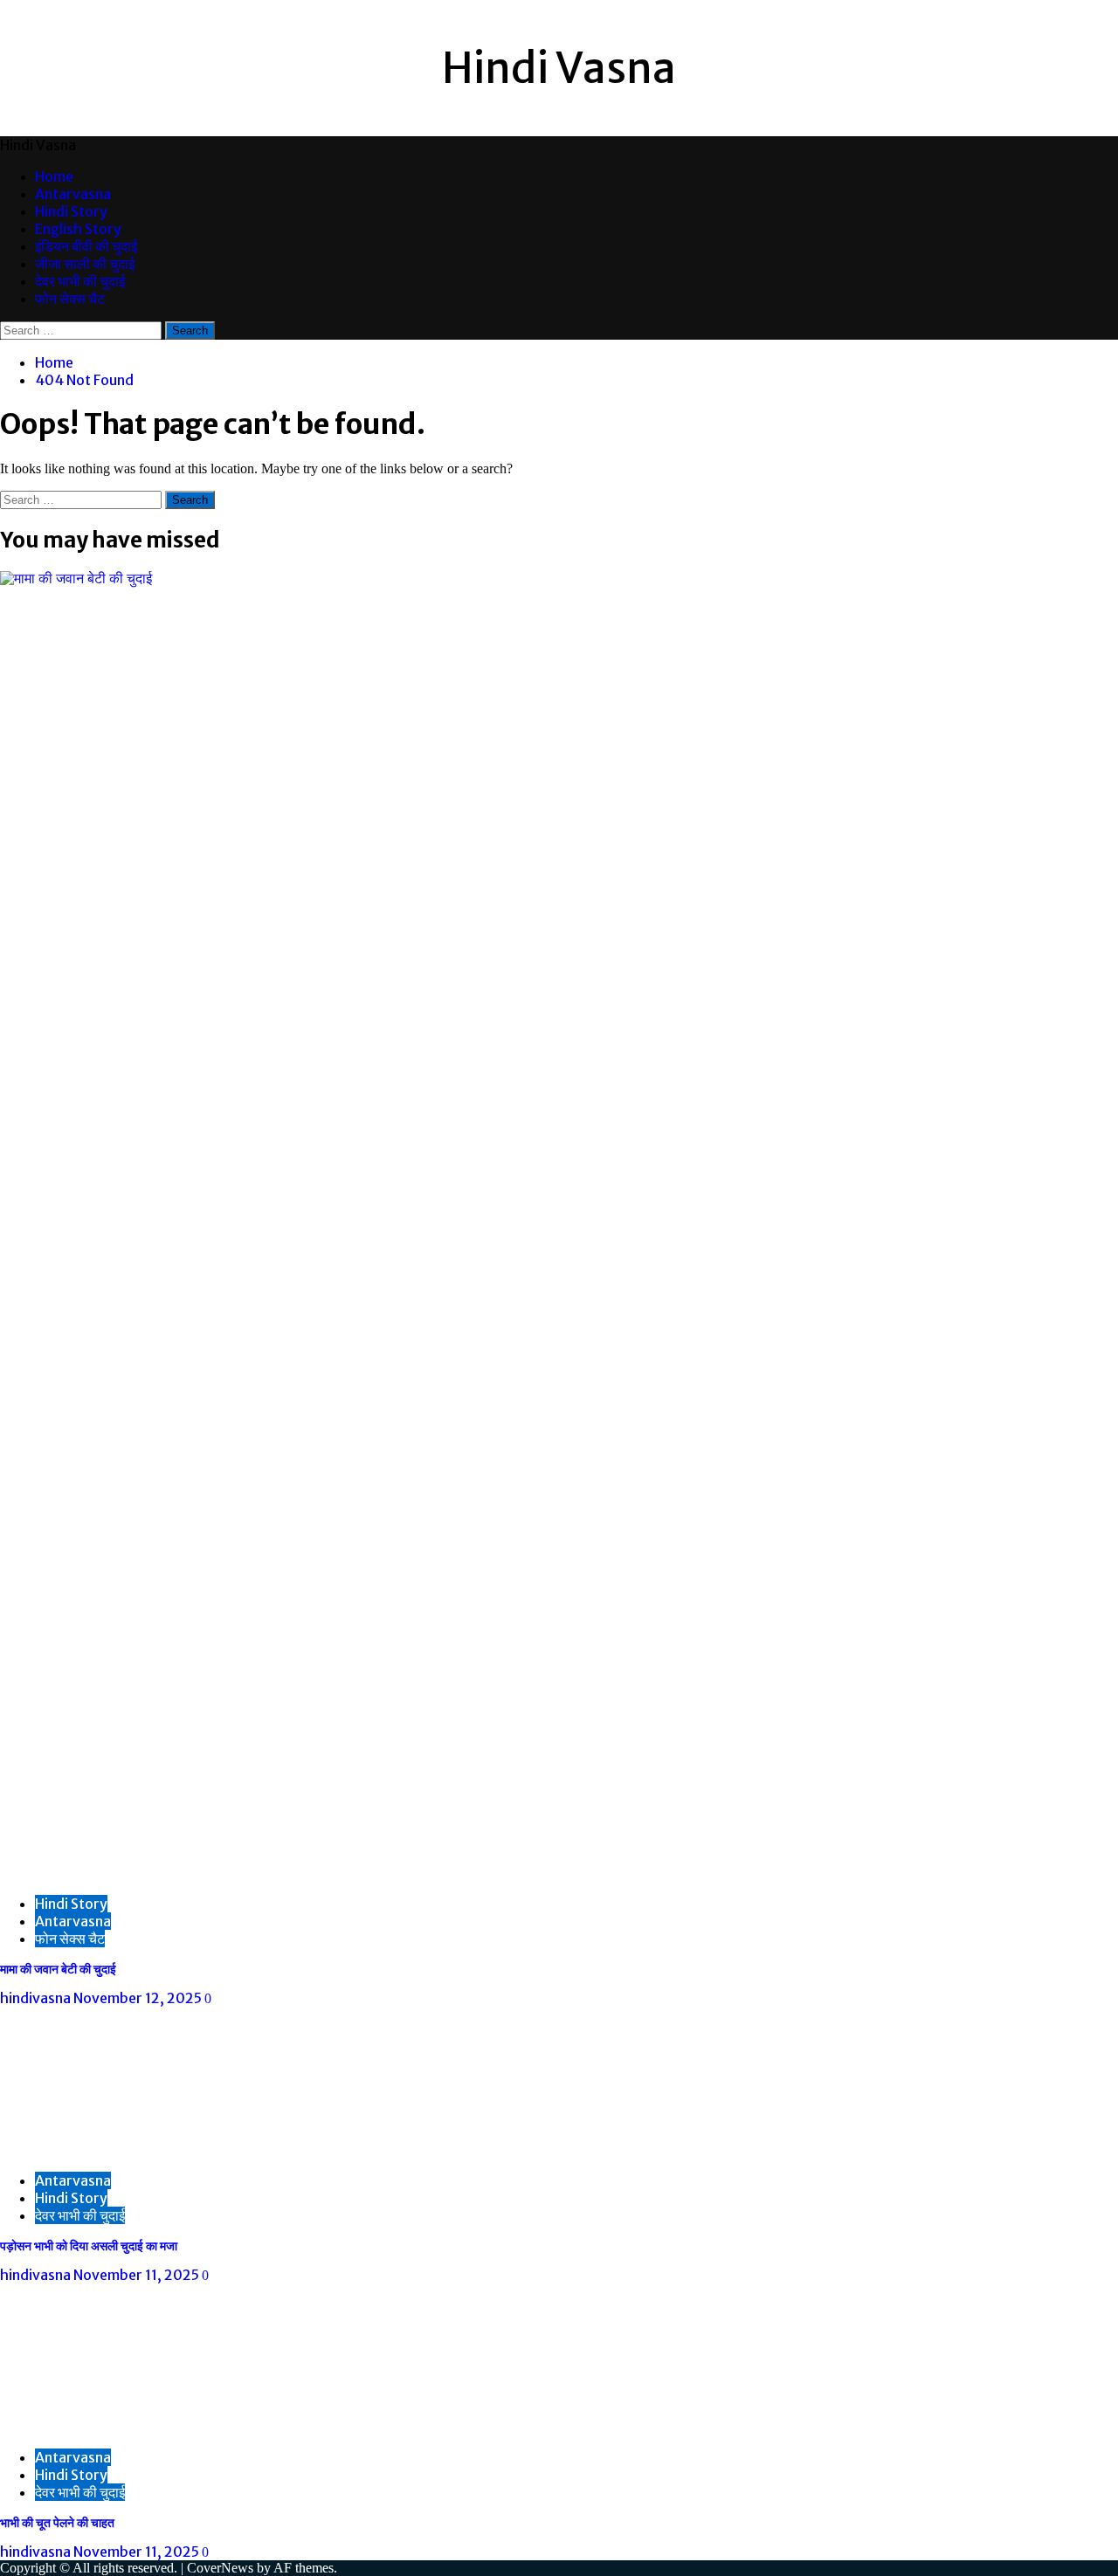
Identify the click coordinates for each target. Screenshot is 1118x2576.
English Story (78, 229)
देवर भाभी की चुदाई (80, 281)
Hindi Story (71, 211)
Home (54, 176)
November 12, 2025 (139, 1998)
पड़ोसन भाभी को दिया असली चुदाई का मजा (89, 2246)
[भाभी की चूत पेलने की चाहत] (131, 2426)
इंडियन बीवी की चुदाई (86, 246)
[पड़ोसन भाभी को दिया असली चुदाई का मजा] (131, 2149)
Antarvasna (73, 194)
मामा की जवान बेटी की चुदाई (58, 1969)
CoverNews (220, 2568)
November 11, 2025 (138, 2275)
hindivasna (37, 1998)
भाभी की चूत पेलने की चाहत (57, 2523)
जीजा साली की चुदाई (85, 264)
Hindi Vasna (559, 68)
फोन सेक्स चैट (70, 299)
